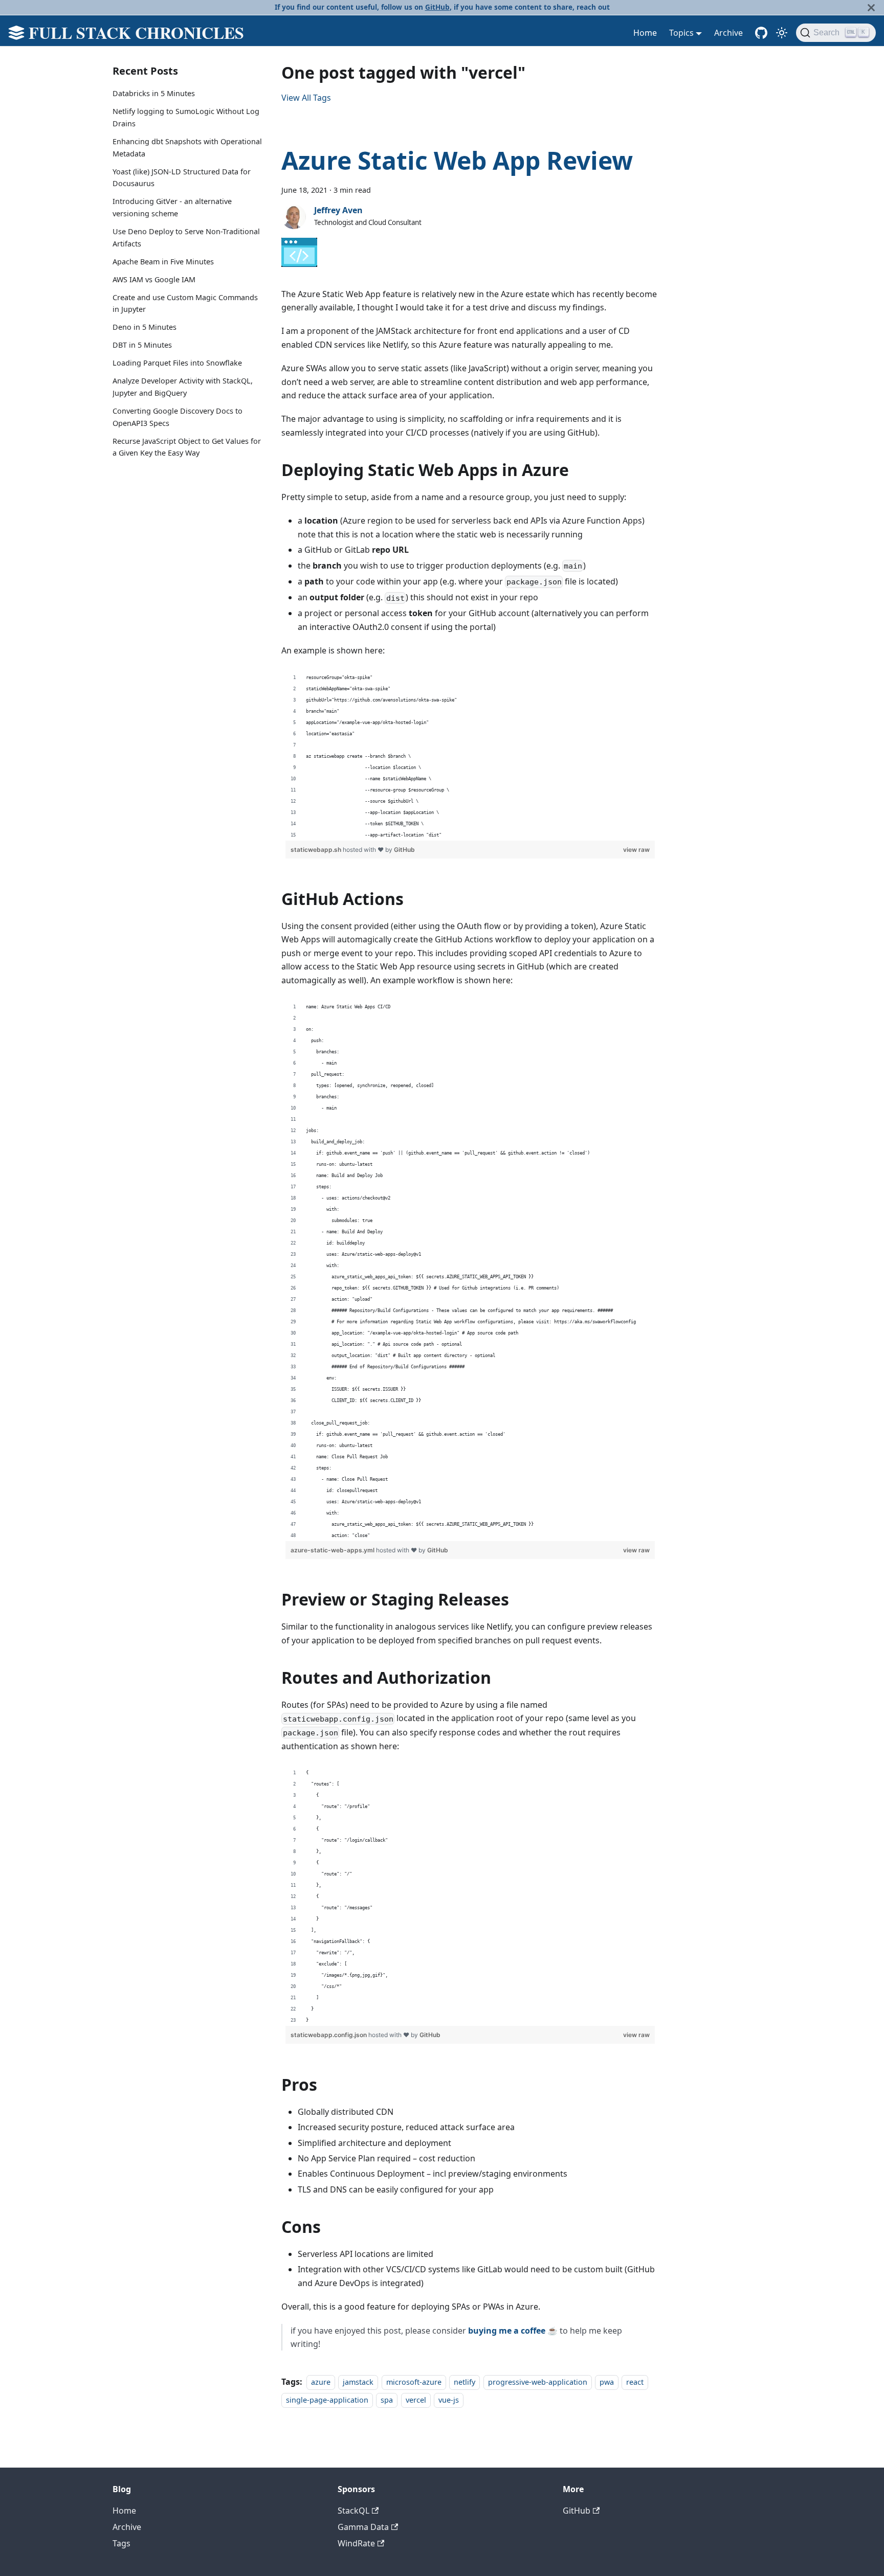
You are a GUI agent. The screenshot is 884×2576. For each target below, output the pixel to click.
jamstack (358, 2382)
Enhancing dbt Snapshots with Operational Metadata (187, 148)
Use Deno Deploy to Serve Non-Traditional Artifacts (186, 238)
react (635, 2382)
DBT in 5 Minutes (142, 345)
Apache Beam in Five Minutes (163, 262)
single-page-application (327, 2400)
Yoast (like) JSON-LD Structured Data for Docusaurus (182, 177)
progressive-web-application (538, 2382)
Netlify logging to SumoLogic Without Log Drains (186, 117)
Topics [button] (681, 33)
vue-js (449, 2400)
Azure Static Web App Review (457, 160)
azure (321, 2382)
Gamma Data (363, 2527)
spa (387, 2400)
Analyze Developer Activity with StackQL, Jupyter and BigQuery (183, 387)
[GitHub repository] (761, 33)
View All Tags (306, 98)
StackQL (353, 2511)
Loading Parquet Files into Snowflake (177, 363)
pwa (607, 2382)
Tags (121, 2543)
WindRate (356, 2543)
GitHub (437, 7)
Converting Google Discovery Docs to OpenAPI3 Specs (178, 417)
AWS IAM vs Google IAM (154, 279)
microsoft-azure (414, 2382)
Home (645, 33)
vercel (416, 2400)
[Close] (871, 7)
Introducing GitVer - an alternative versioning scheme (172, 207)
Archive (728, 33)
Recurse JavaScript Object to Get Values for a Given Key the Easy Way (187, 447)
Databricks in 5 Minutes (154, 93)
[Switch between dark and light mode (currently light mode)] (782, 33)
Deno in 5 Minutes (145, 327)
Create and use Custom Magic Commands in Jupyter (185, 303)
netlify (465, 2382)
